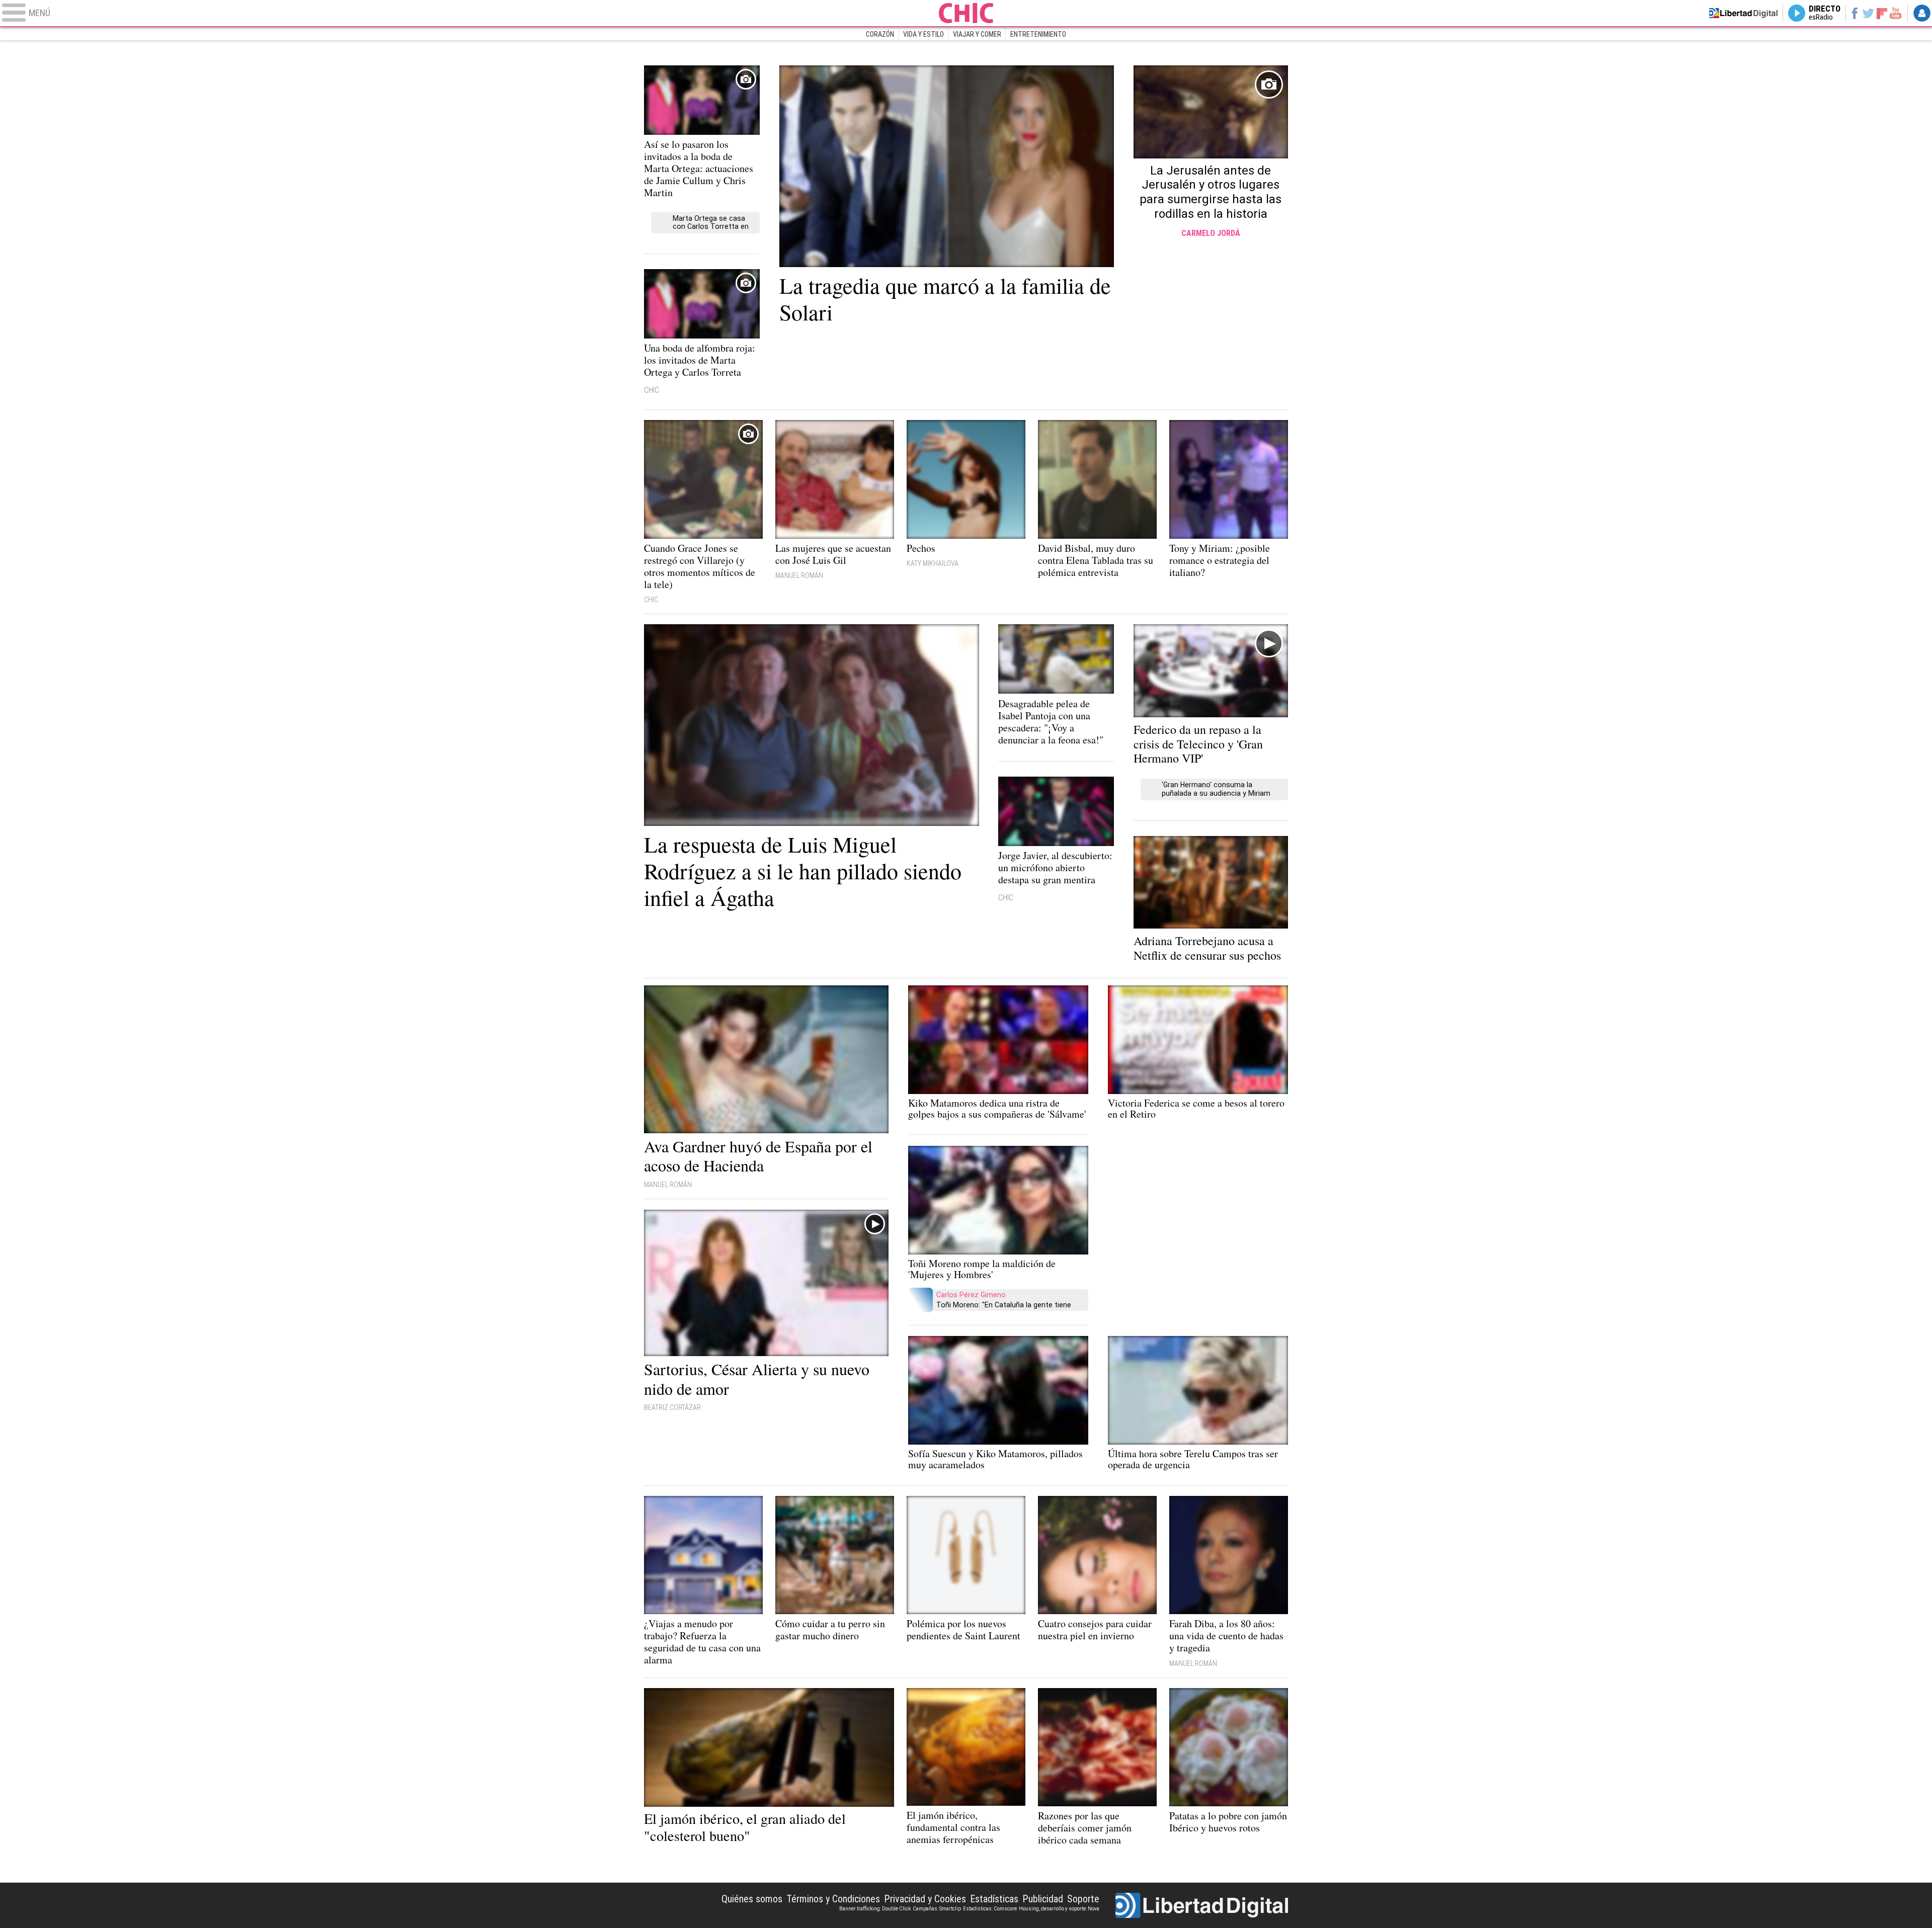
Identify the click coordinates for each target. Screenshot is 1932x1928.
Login (1922, 13)
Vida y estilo (923, 34)
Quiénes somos (752, 1899)
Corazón (880, 34)
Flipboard (1882, 13)
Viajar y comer (977, 34)
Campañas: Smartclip (937, 1909)
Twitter (1868, 13)
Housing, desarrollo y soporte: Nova (1059, 1909)
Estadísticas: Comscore (990, 1909)
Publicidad (1043, 1899)
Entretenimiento (1038, 34)
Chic (966, 13)
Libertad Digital (1202, 1905)
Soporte (1083, 1899)
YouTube (1896, 13)
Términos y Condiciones (833, 1899)
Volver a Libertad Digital (1743, 13)
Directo (1825, 13)
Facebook (1854, 13)
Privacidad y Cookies (925, 1899)
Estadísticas (994, 1899)
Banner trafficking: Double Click (875, 1909)
